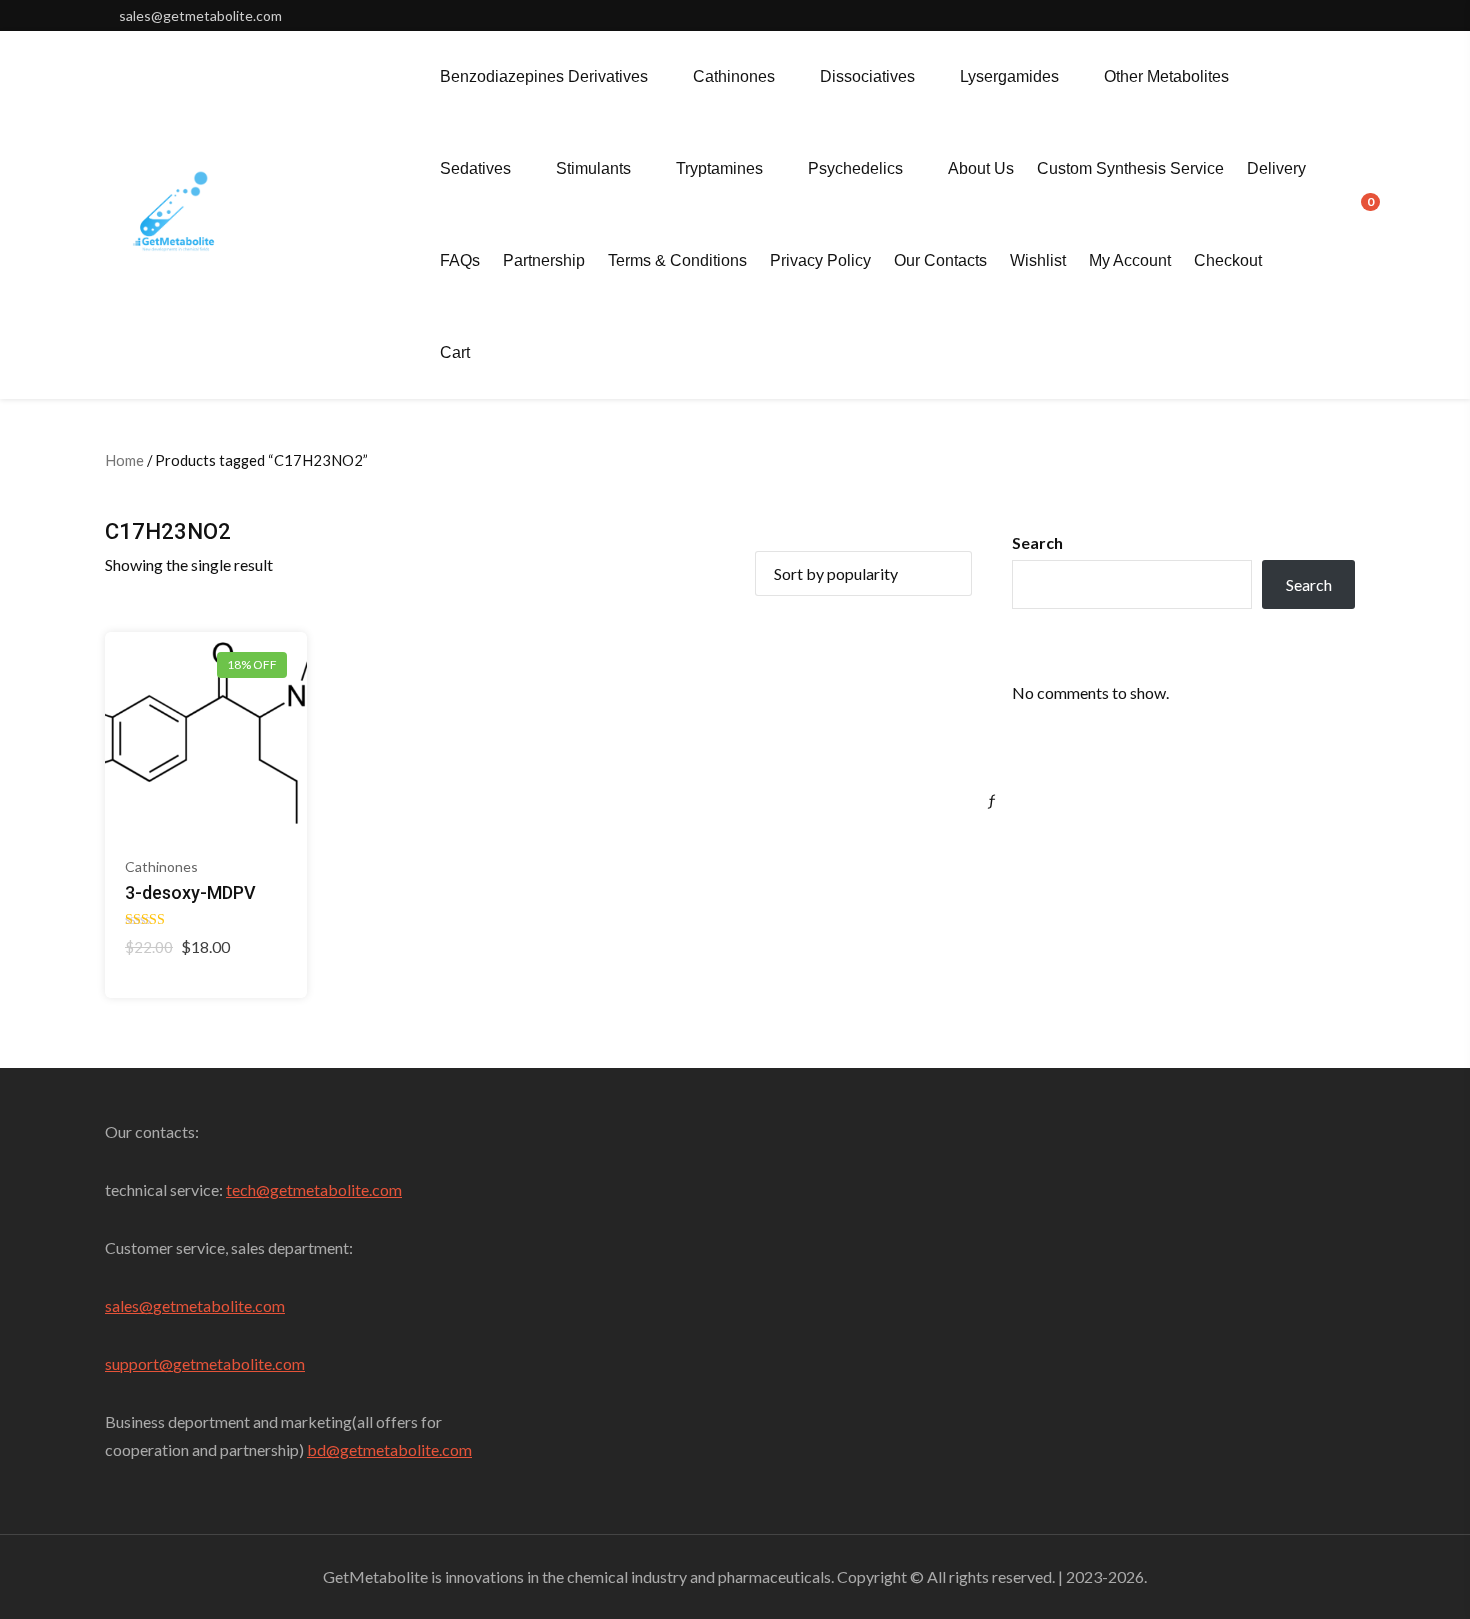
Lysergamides (1009, 76)
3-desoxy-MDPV (190, 892)
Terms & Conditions (677, 260)
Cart (455, 352)
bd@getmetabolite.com (389, 1449)
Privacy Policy (820, 260)
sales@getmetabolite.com (200, 15)
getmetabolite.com (219, 1305)
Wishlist (1038, 260)
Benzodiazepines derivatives (544, 76)
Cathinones (734, 76)
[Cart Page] (1357, 213)
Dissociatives (867, 76)
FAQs (460, 260)
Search (1037, 542)
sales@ (129, 1305)
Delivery (1276, 168)
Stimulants (593, 168)
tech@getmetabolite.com (314, 1189)
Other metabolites (1166, 76)
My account (1130, 260)
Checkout (1228, 260)
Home (124, 460)
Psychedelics (855, 168)
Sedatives (475, 168)
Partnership (544, 260)
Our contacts (940, 260)
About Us (981, 168)
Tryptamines (719, 168)
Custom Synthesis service (1130, 168)
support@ (139, 1363)
